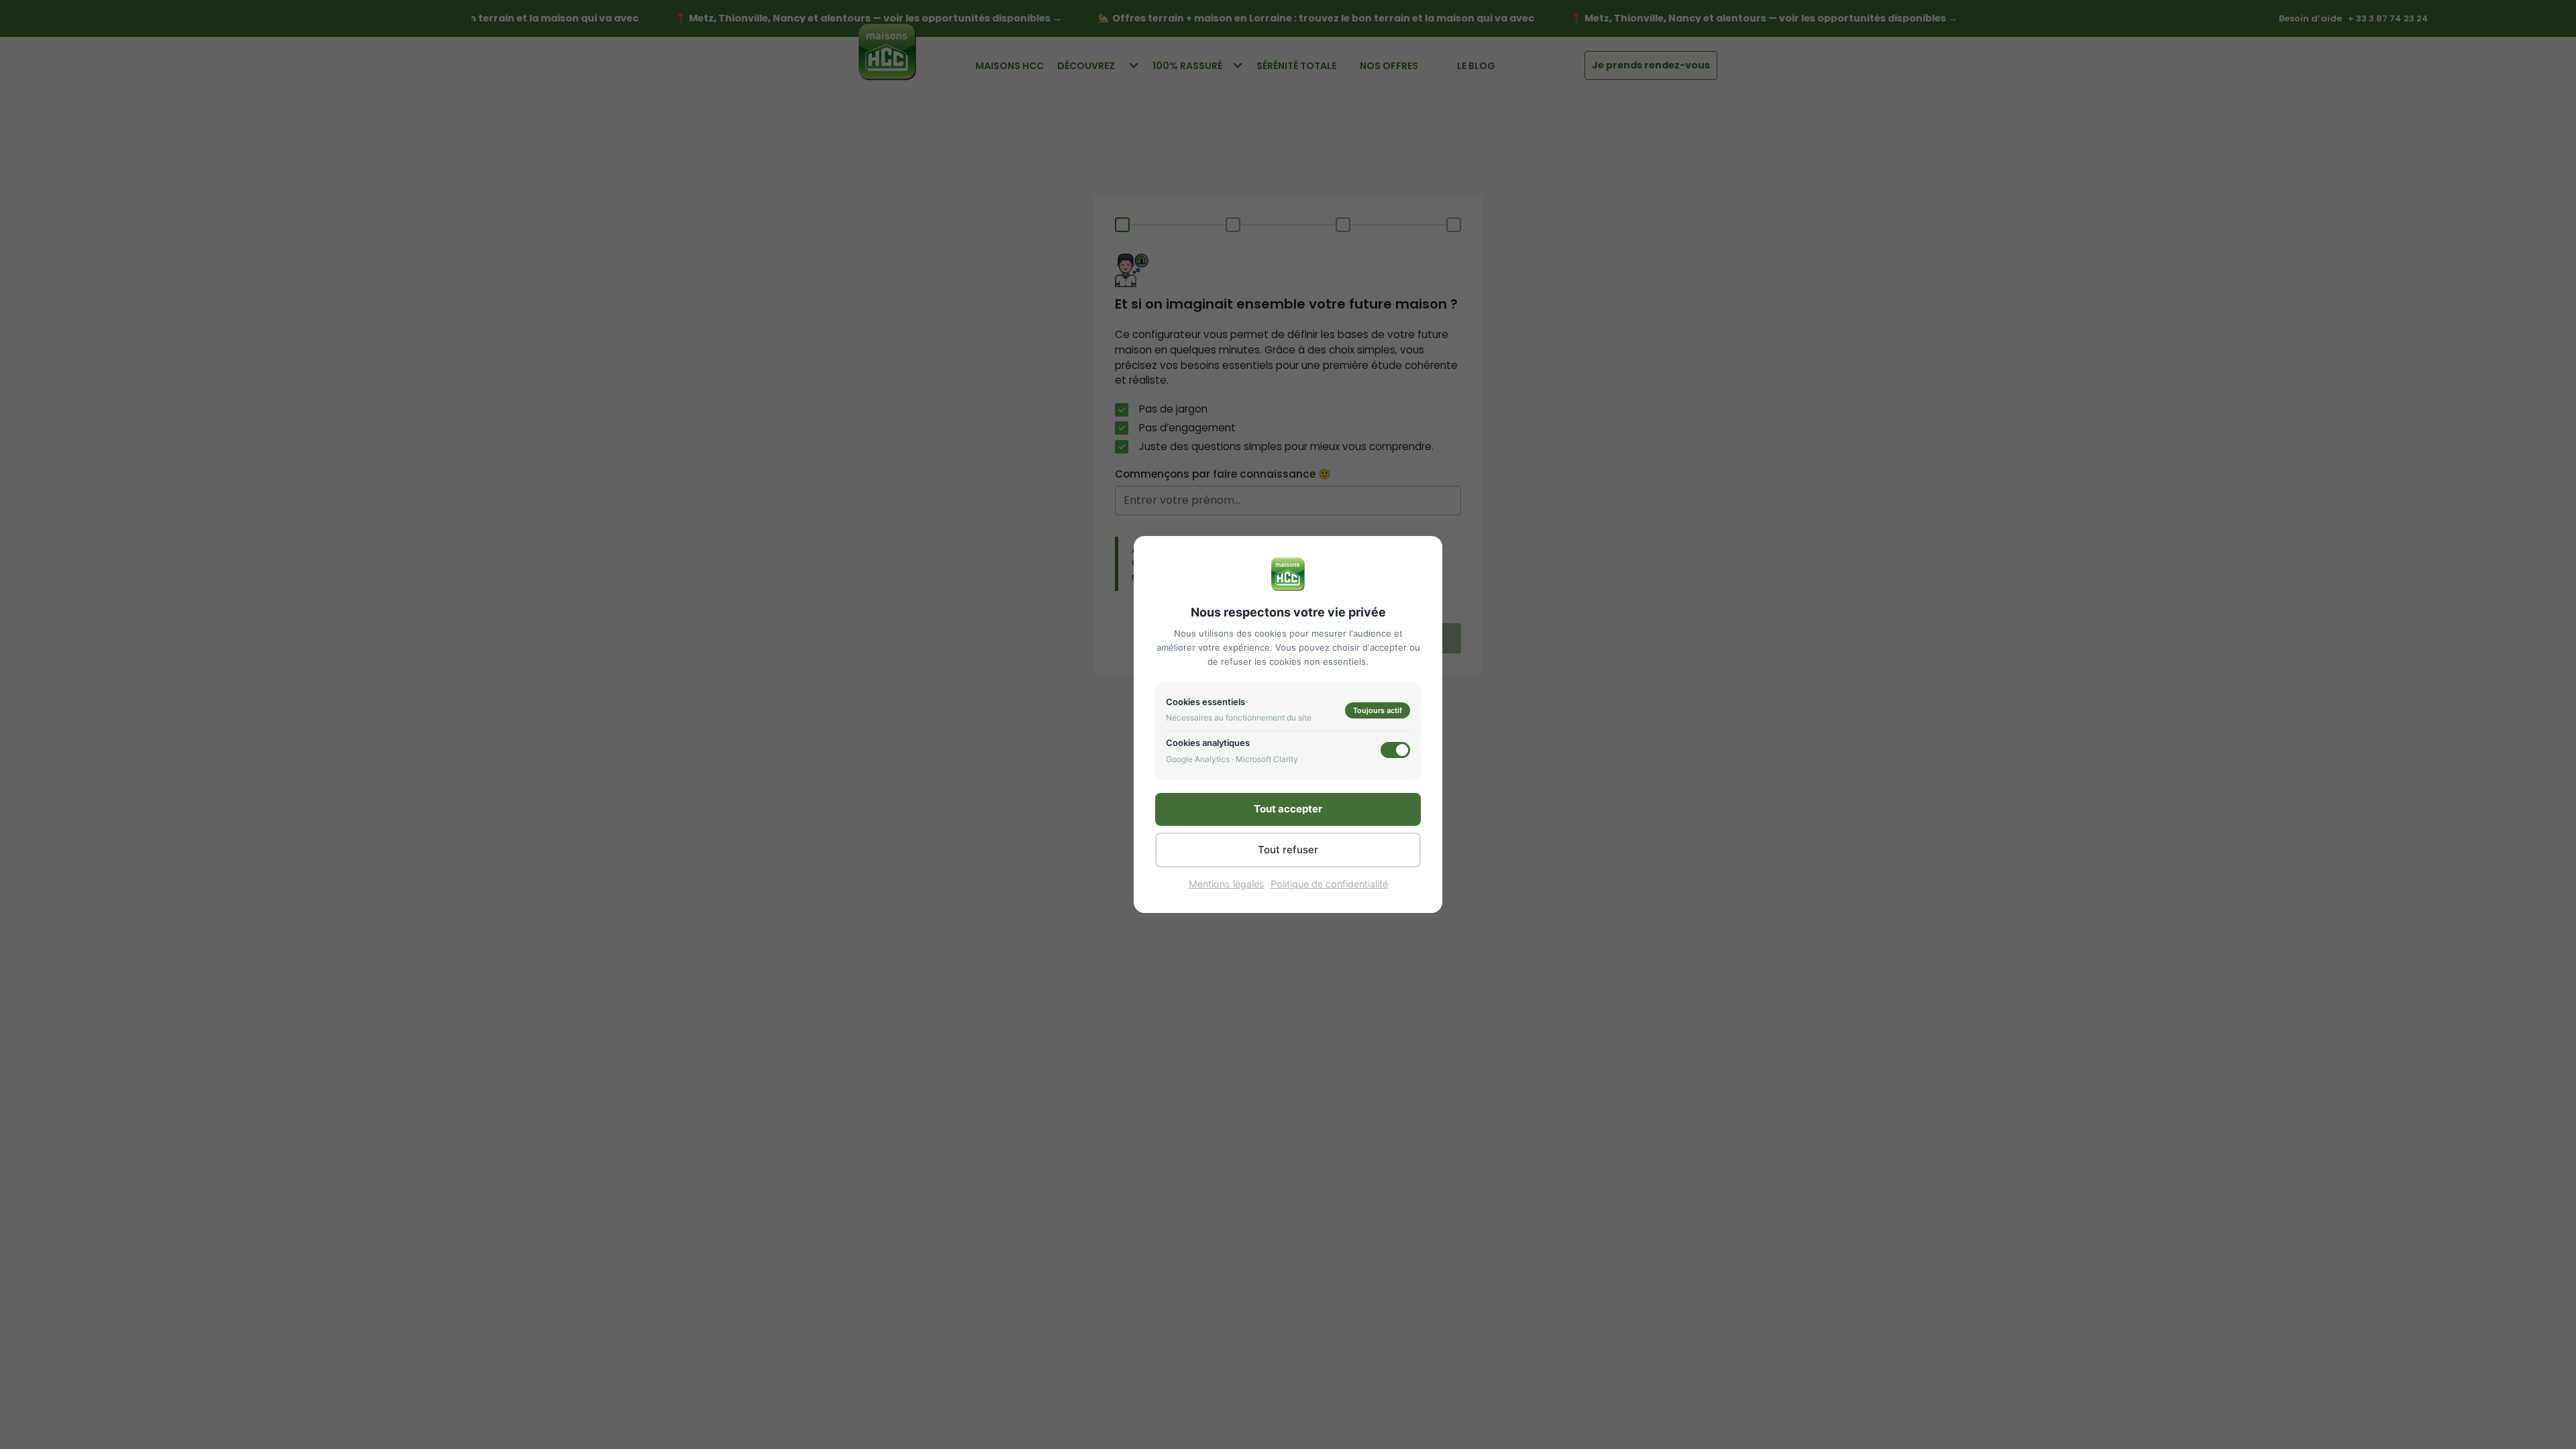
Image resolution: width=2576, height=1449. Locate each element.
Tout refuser (1288, 850)
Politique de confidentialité (1329, 884)
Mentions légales (1227, 884)
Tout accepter (1288, 809)
